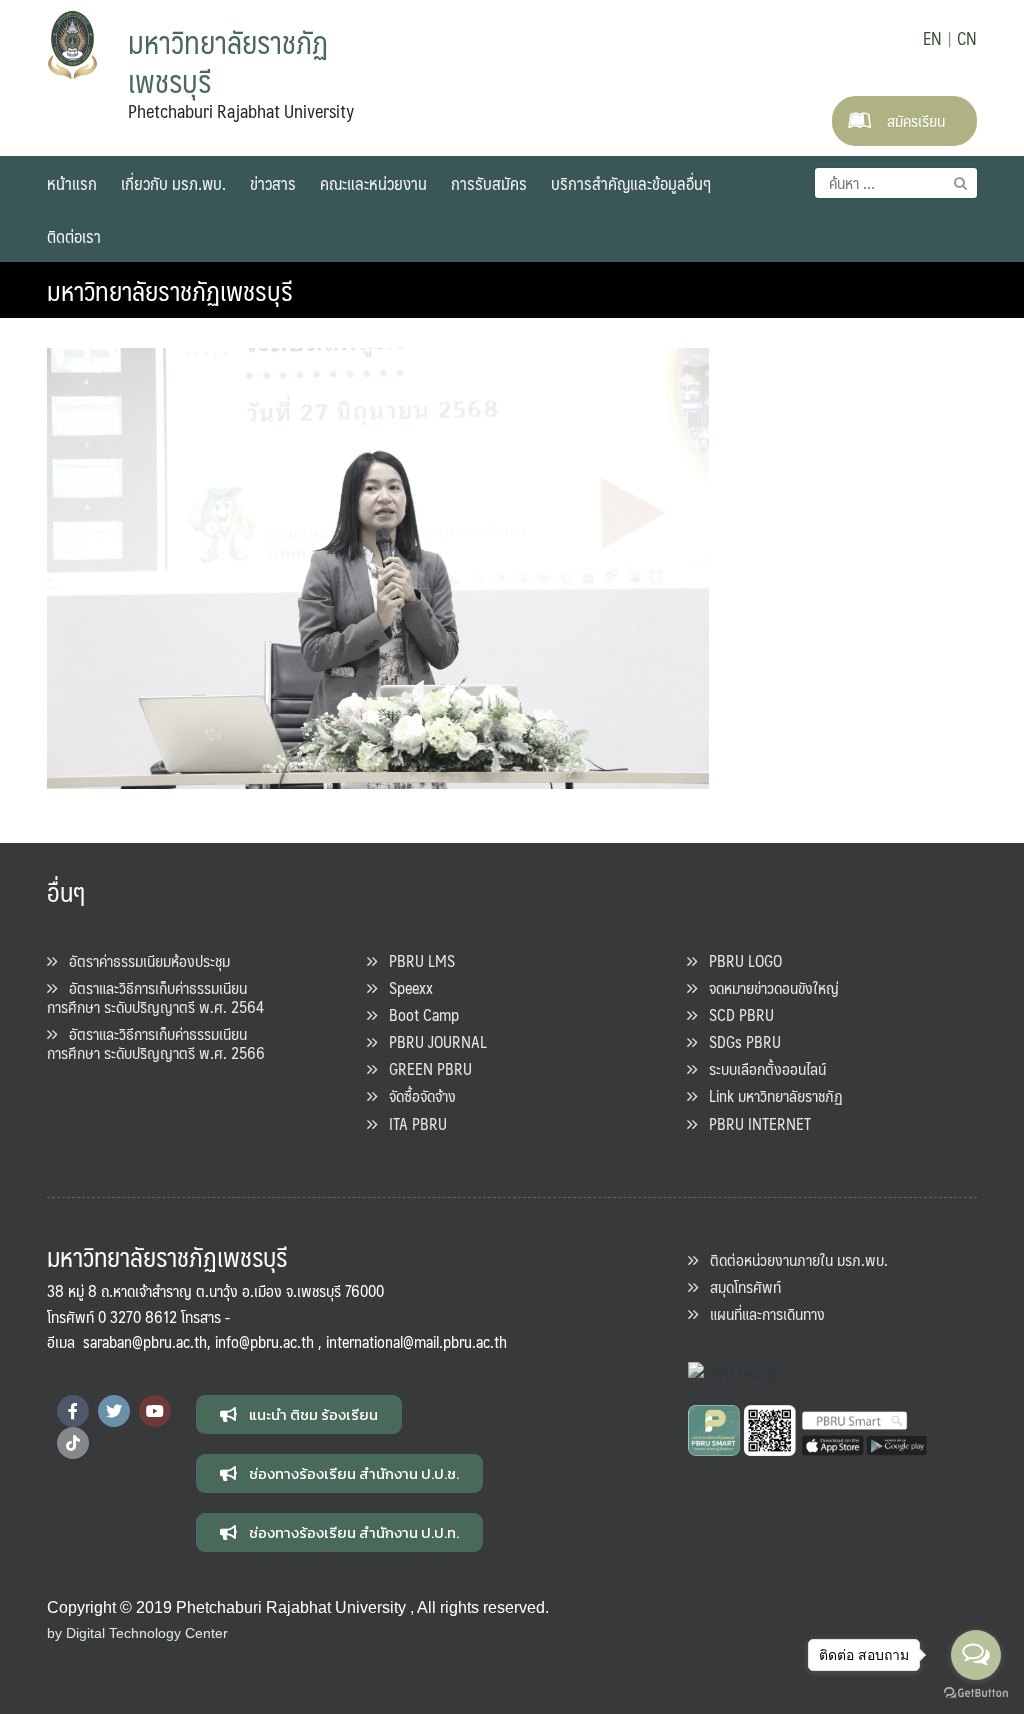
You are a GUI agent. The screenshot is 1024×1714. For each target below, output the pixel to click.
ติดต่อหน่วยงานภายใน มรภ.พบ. (793, 1259)
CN (967, 38)
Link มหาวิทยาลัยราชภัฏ (770, 1095)
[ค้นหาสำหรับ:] (896, 183)
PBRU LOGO (739, 960)
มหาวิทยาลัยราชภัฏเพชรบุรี (170, 290)
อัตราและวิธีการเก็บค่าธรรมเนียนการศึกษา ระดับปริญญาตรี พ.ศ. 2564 (155, 997)
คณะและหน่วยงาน (373, 183)
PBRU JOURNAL (432, 1041)
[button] (299, 1414)
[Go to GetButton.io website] (976, 1693)
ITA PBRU (412, 1123)
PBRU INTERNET (754, 1123)
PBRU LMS (416, 960)
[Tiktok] (73, 1443)
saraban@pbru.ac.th (145, 1341)
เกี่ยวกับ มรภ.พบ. (173, 183)
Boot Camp (418, 1014)
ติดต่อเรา (74, 236)
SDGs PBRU (739, 1041)
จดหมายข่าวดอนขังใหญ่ (768, 987)
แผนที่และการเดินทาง (761, 1313)
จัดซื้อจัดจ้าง (416, 1095)
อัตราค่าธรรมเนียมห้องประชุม (143, 960)
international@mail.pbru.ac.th (416, 1341)
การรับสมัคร (489, 183)
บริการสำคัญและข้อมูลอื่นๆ (631, 183)
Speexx (405, 987)
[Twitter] (114, 1411)
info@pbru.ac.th (264, 1341)
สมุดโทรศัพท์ (739, 1286)
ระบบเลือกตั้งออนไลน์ (761, 1068)
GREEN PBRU (424, 1068)
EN (932, 38)
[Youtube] (155, 1411)
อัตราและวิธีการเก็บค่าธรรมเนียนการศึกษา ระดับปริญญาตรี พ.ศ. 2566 (156, 1043)
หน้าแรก (72, 183)
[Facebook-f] (73, 1411)
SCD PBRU (735, 1014)
